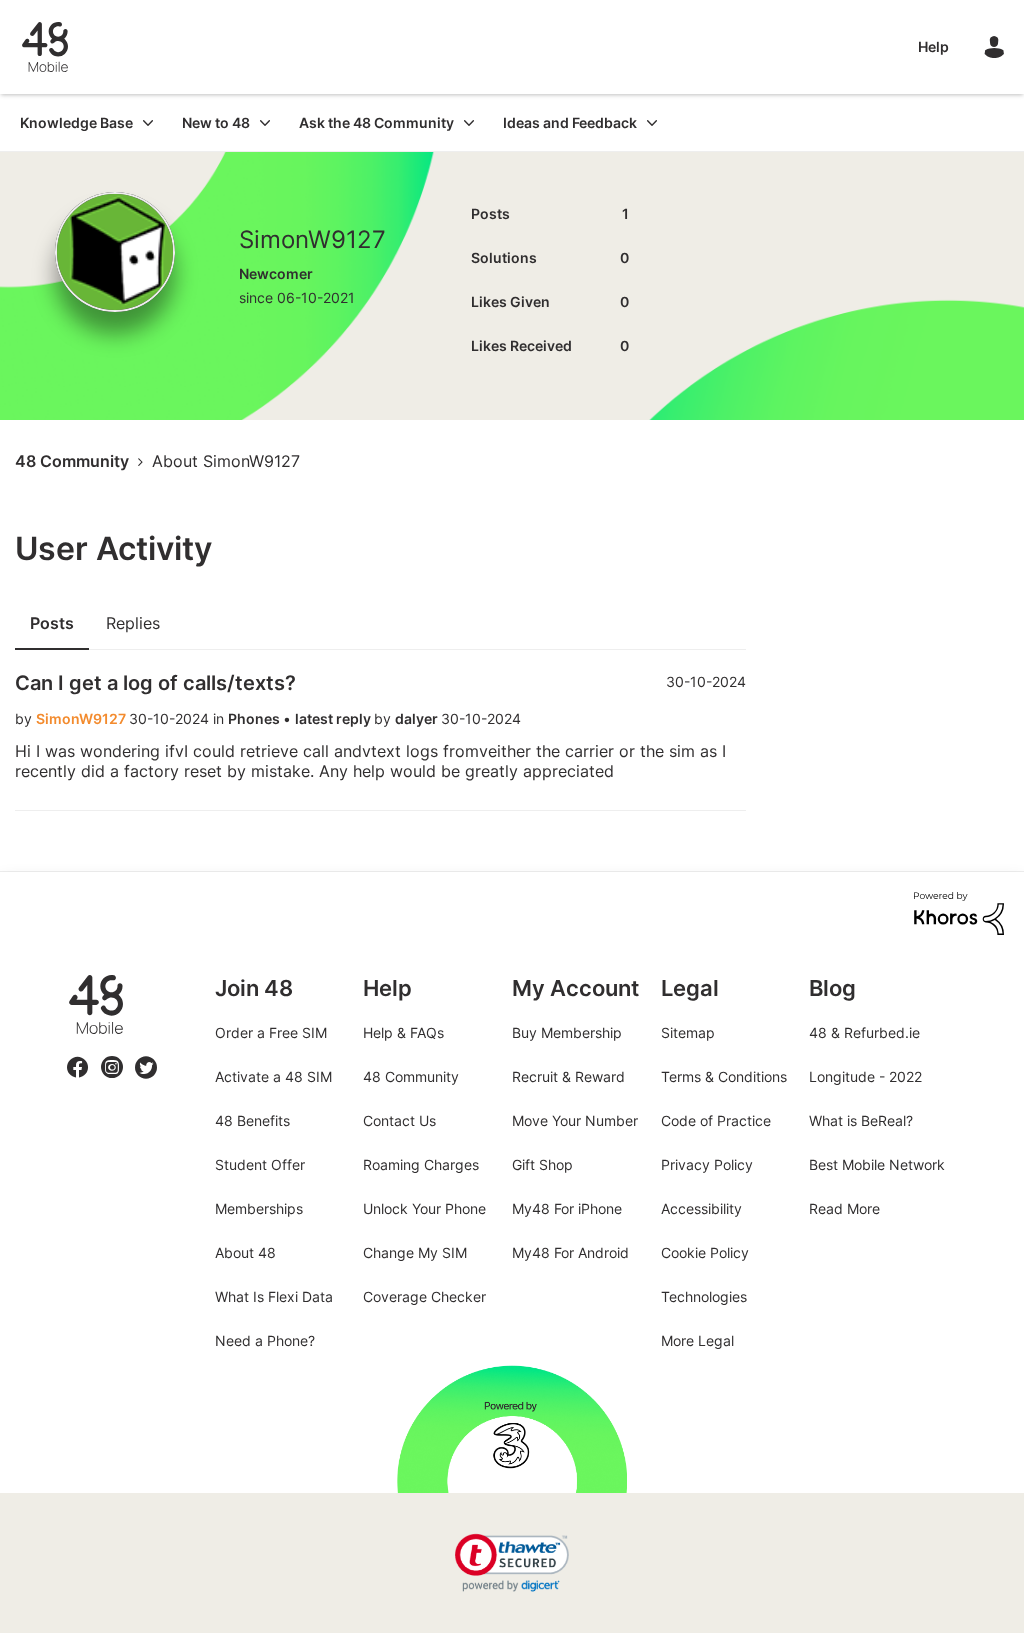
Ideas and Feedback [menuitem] (570, 122)
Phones (255, 718)
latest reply (334, 718)
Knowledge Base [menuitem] (76, 122)
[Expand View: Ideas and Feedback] (652, 122)
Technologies (704, 1296)
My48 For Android (570, 1252)
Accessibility (701, 1208)
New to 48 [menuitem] (216, 122)
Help (933, 46)
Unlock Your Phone (424, 1208)
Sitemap (688, 1032)
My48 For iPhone (567, 1208)
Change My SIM (415, 1252)
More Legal (697, 1340)
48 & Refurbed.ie (864, 1032)
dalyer (418, 718)
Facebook (78, 1055)
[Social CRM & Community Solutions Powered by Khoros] (959, 911)
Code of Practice (716, 1120)
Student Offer (260, 1164)
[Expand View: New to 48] (265, 122)
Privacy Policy (707, 1164)
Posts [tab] (52, 623)
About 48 (245, 1252)
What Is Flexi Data (274, 1296)
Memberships (259, 1208)
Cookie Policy (705, 1252)
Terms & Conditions (724, 1076)
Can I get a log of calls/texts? (155, 683)
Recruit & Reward (568, 1076)
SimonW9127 (82, 718)
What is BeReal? (861, 1120)
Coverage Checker (424, 1296)
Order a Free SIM (271, 1032)
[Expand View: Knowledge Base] (148, 122)
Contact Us (399, 1120)
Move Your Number (575, 1120)
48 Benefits (252, 1120)
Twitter (146, 1055)
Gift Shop (542, 1164)
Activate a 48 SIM (273, 1076)
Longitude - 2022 (865, 1076)
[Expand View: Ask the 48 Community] (469, 122)
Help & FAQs (403, 1032)
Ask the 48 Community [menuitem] (376, 122)
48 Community (45, 47)
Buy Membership (567, 1032)
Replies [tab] (133, 623)
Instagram (112, 1055)
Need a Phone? (265, 1340)
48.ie (67, 975)
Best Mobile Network (877, 1164)
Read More (844, 1208)
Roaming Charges (421, 1164)
